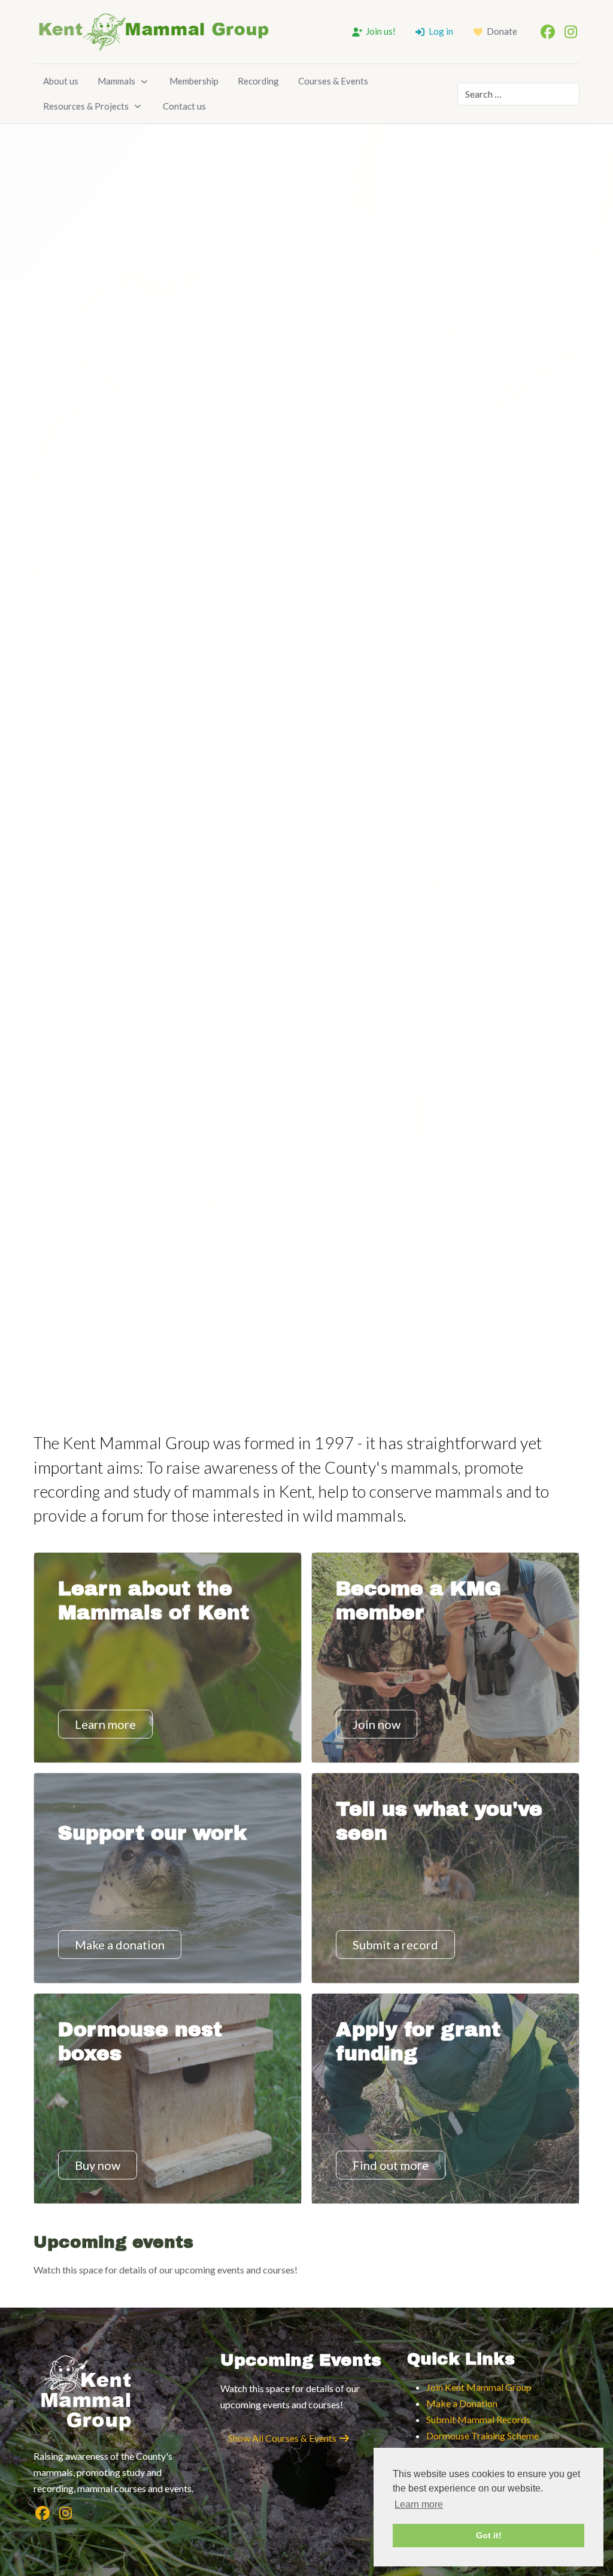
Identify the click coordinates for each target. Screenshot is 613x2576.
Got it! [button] (489, 2535)
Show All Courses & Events (283, 2438)
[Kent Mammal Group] (153, 32)
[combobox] (518, 94)
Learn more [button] (419, 2504)
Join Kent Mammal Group (479, 2387)
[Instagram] (570, 31)
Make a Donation (462, 2403)
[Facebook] (548, 31)
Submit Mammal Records (478, 2419)
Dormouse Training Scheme (482, 2436)
